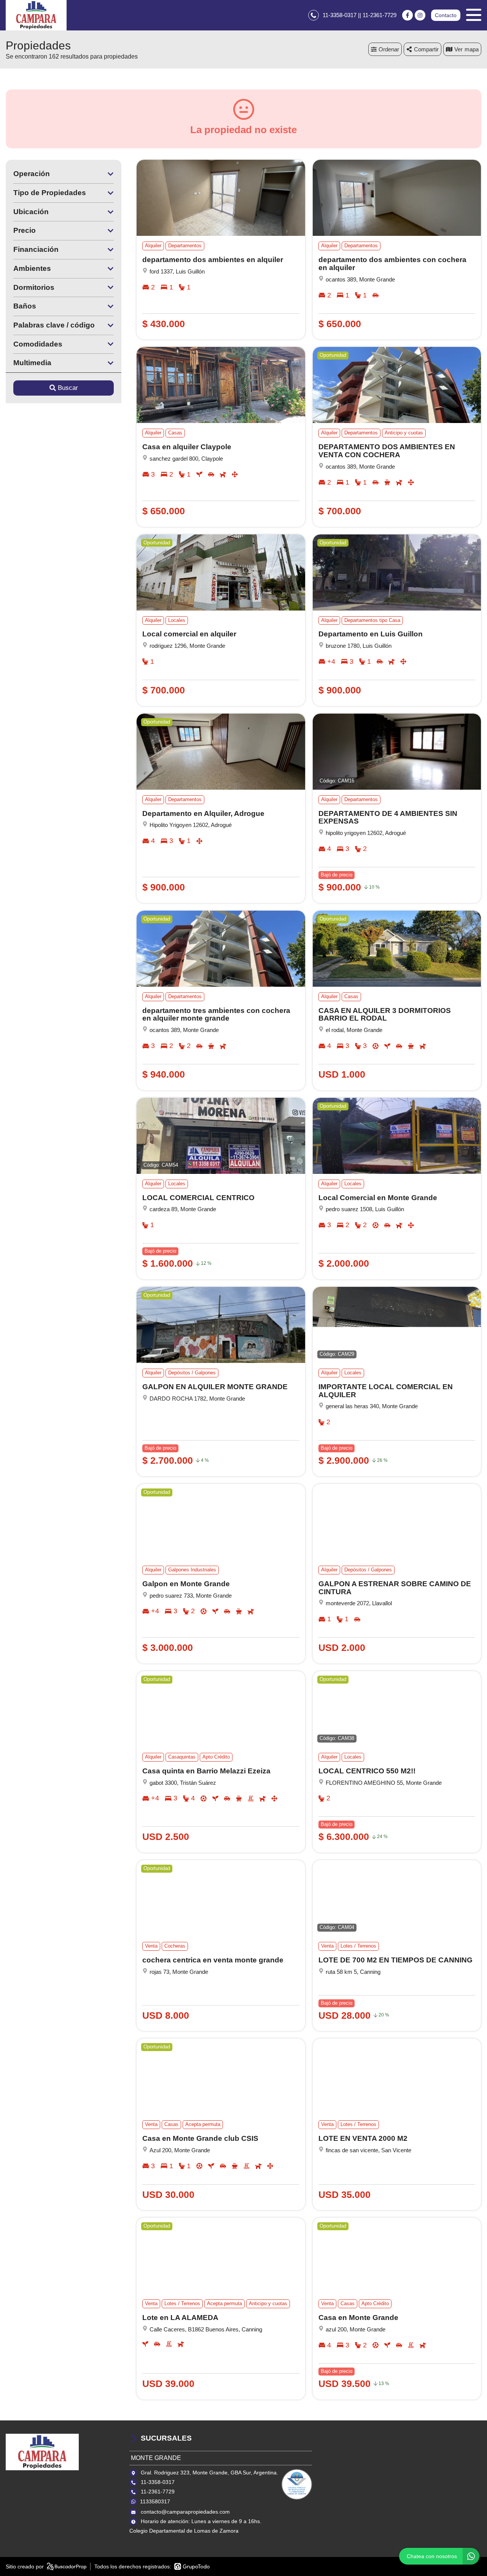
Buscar (68, 388)
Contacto (446, 15)
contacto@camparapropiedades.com (185, 2512)
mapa (472, 49)
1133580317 (155, 2501)
